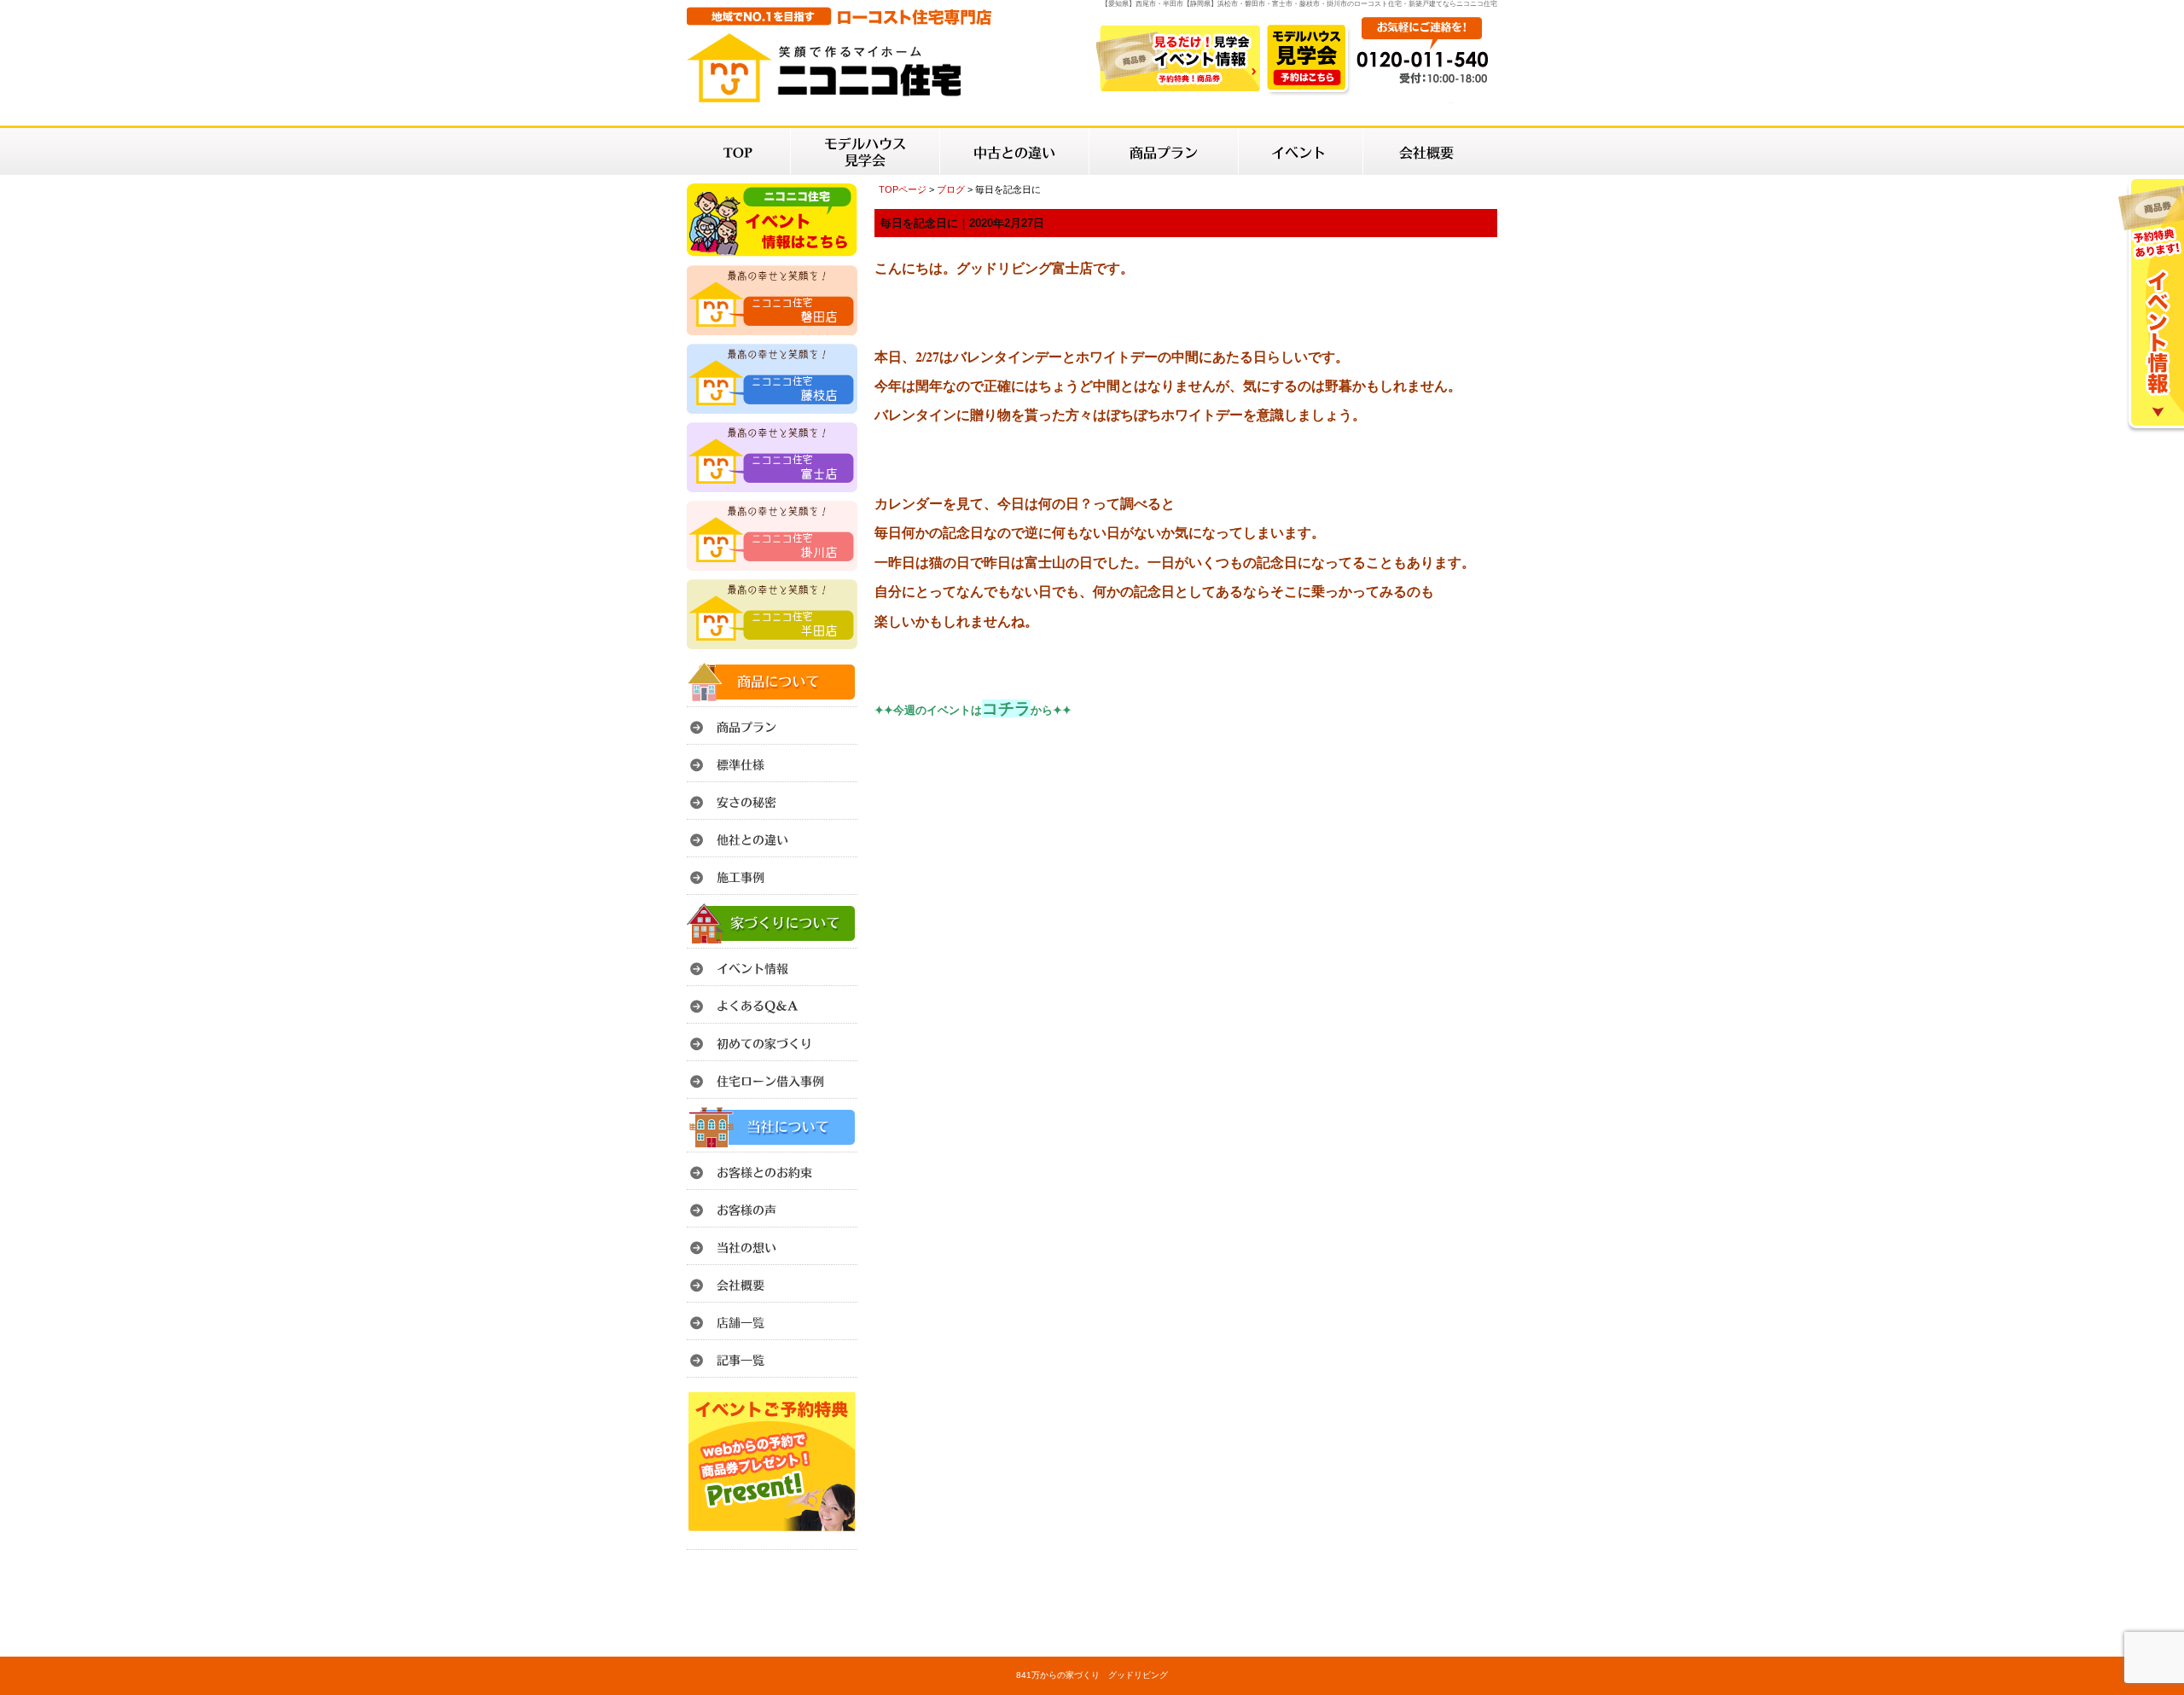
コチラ (1006, 708)
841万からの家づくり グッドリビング (1092, 1675)
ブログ (951, 189)
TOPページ (903, 189)
